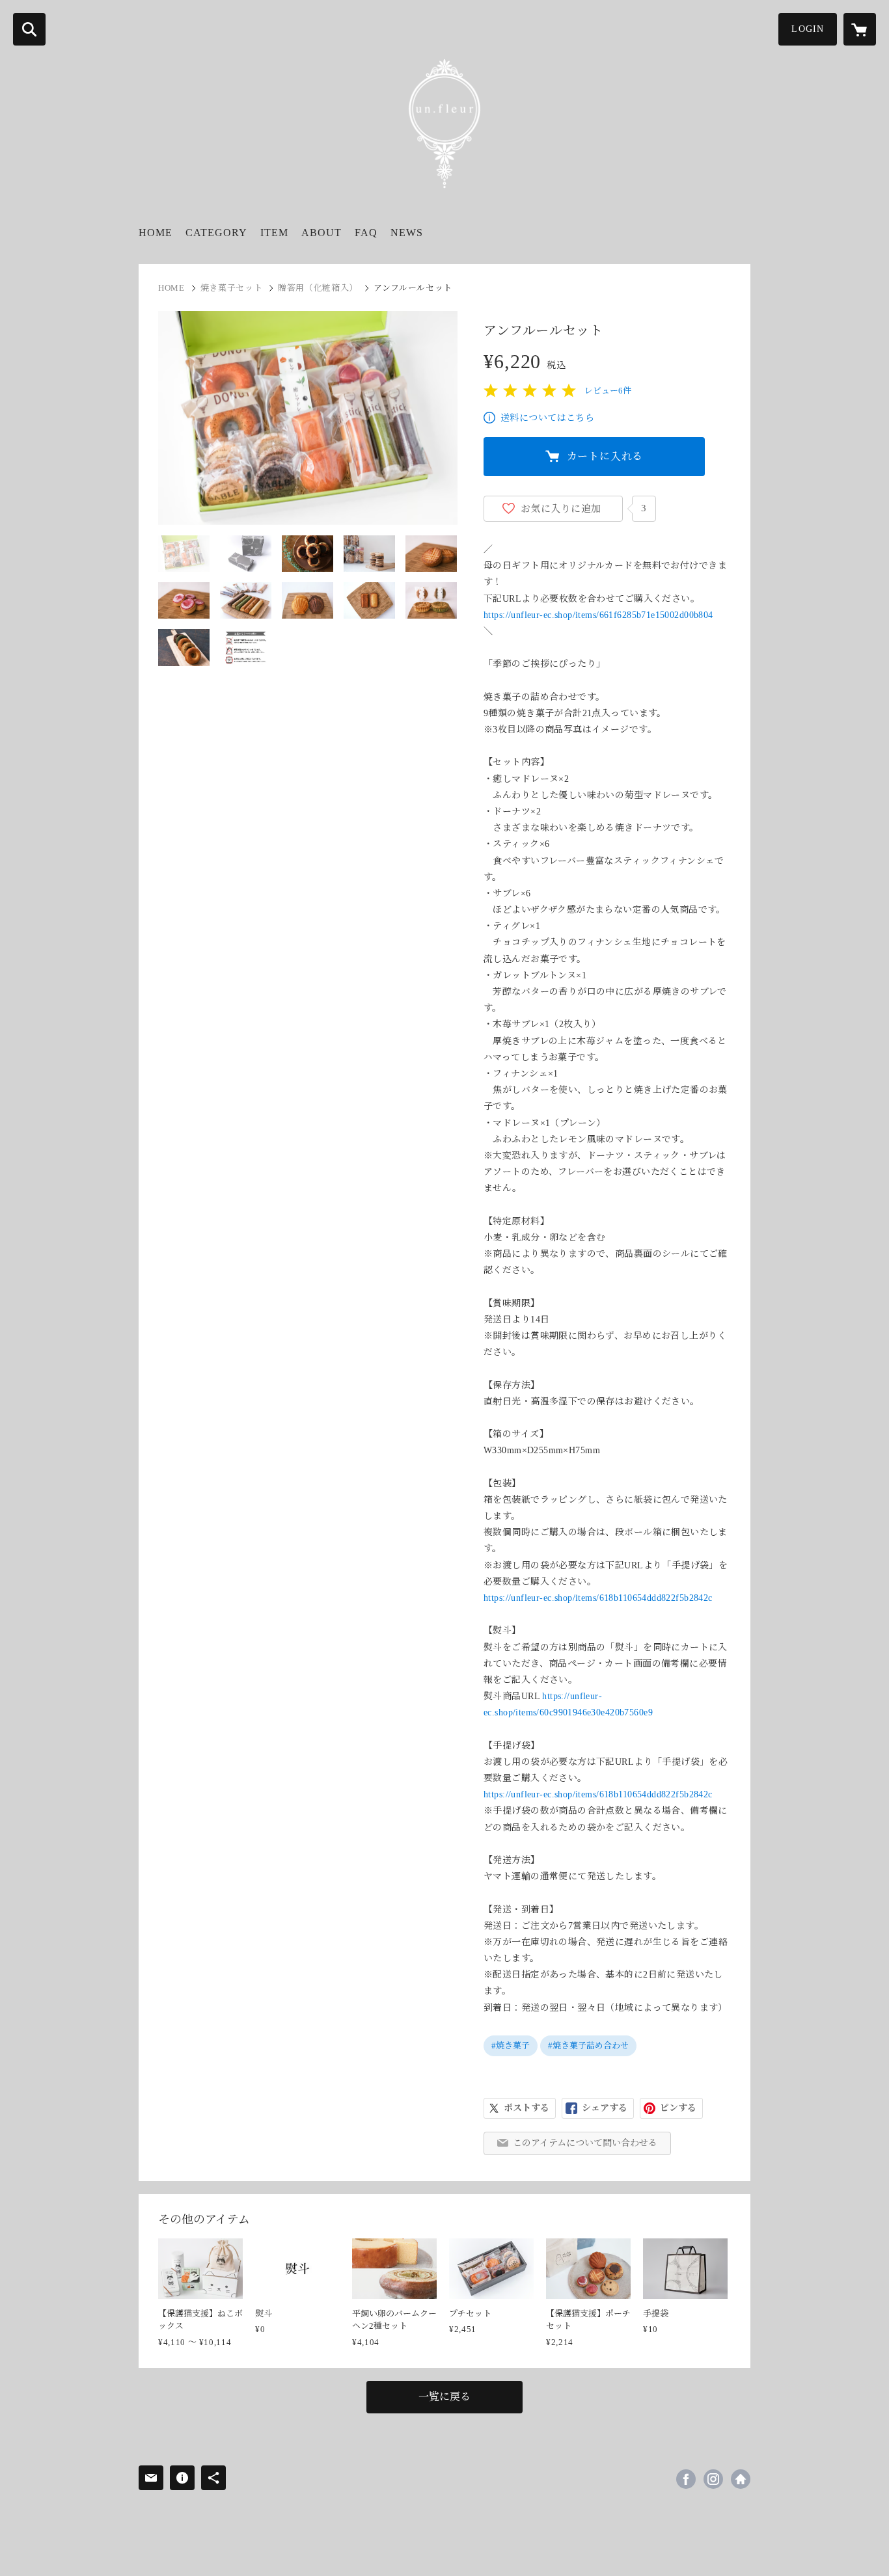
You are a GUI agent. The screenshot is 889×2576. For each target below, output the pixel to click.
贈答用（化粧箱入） (318, 288)
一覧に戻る (444, 2397)
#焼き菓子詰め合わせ (588, 2046)
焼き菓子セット (232, 288)
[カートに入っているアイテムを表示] (860, 29)
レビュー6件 (608, 391)
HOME (156, 233)
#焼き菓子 (511, 2046)
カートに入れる (605, 456)
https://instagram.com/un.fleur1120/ (713, 2479)
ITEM (274, 233)
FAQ (366, 233)
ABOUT (321, 233)
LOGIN (808, 29)
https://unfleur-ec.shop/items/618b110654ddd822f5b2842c (598, 1598)
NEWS (407, 233)
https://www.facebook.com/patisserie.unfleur (686, 2479)
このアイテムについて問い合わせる (585, 2143)
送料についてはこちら (547, 418)
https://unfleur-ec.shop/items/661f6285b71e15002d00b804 (598, 615)
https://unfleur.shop (741, 2479)
